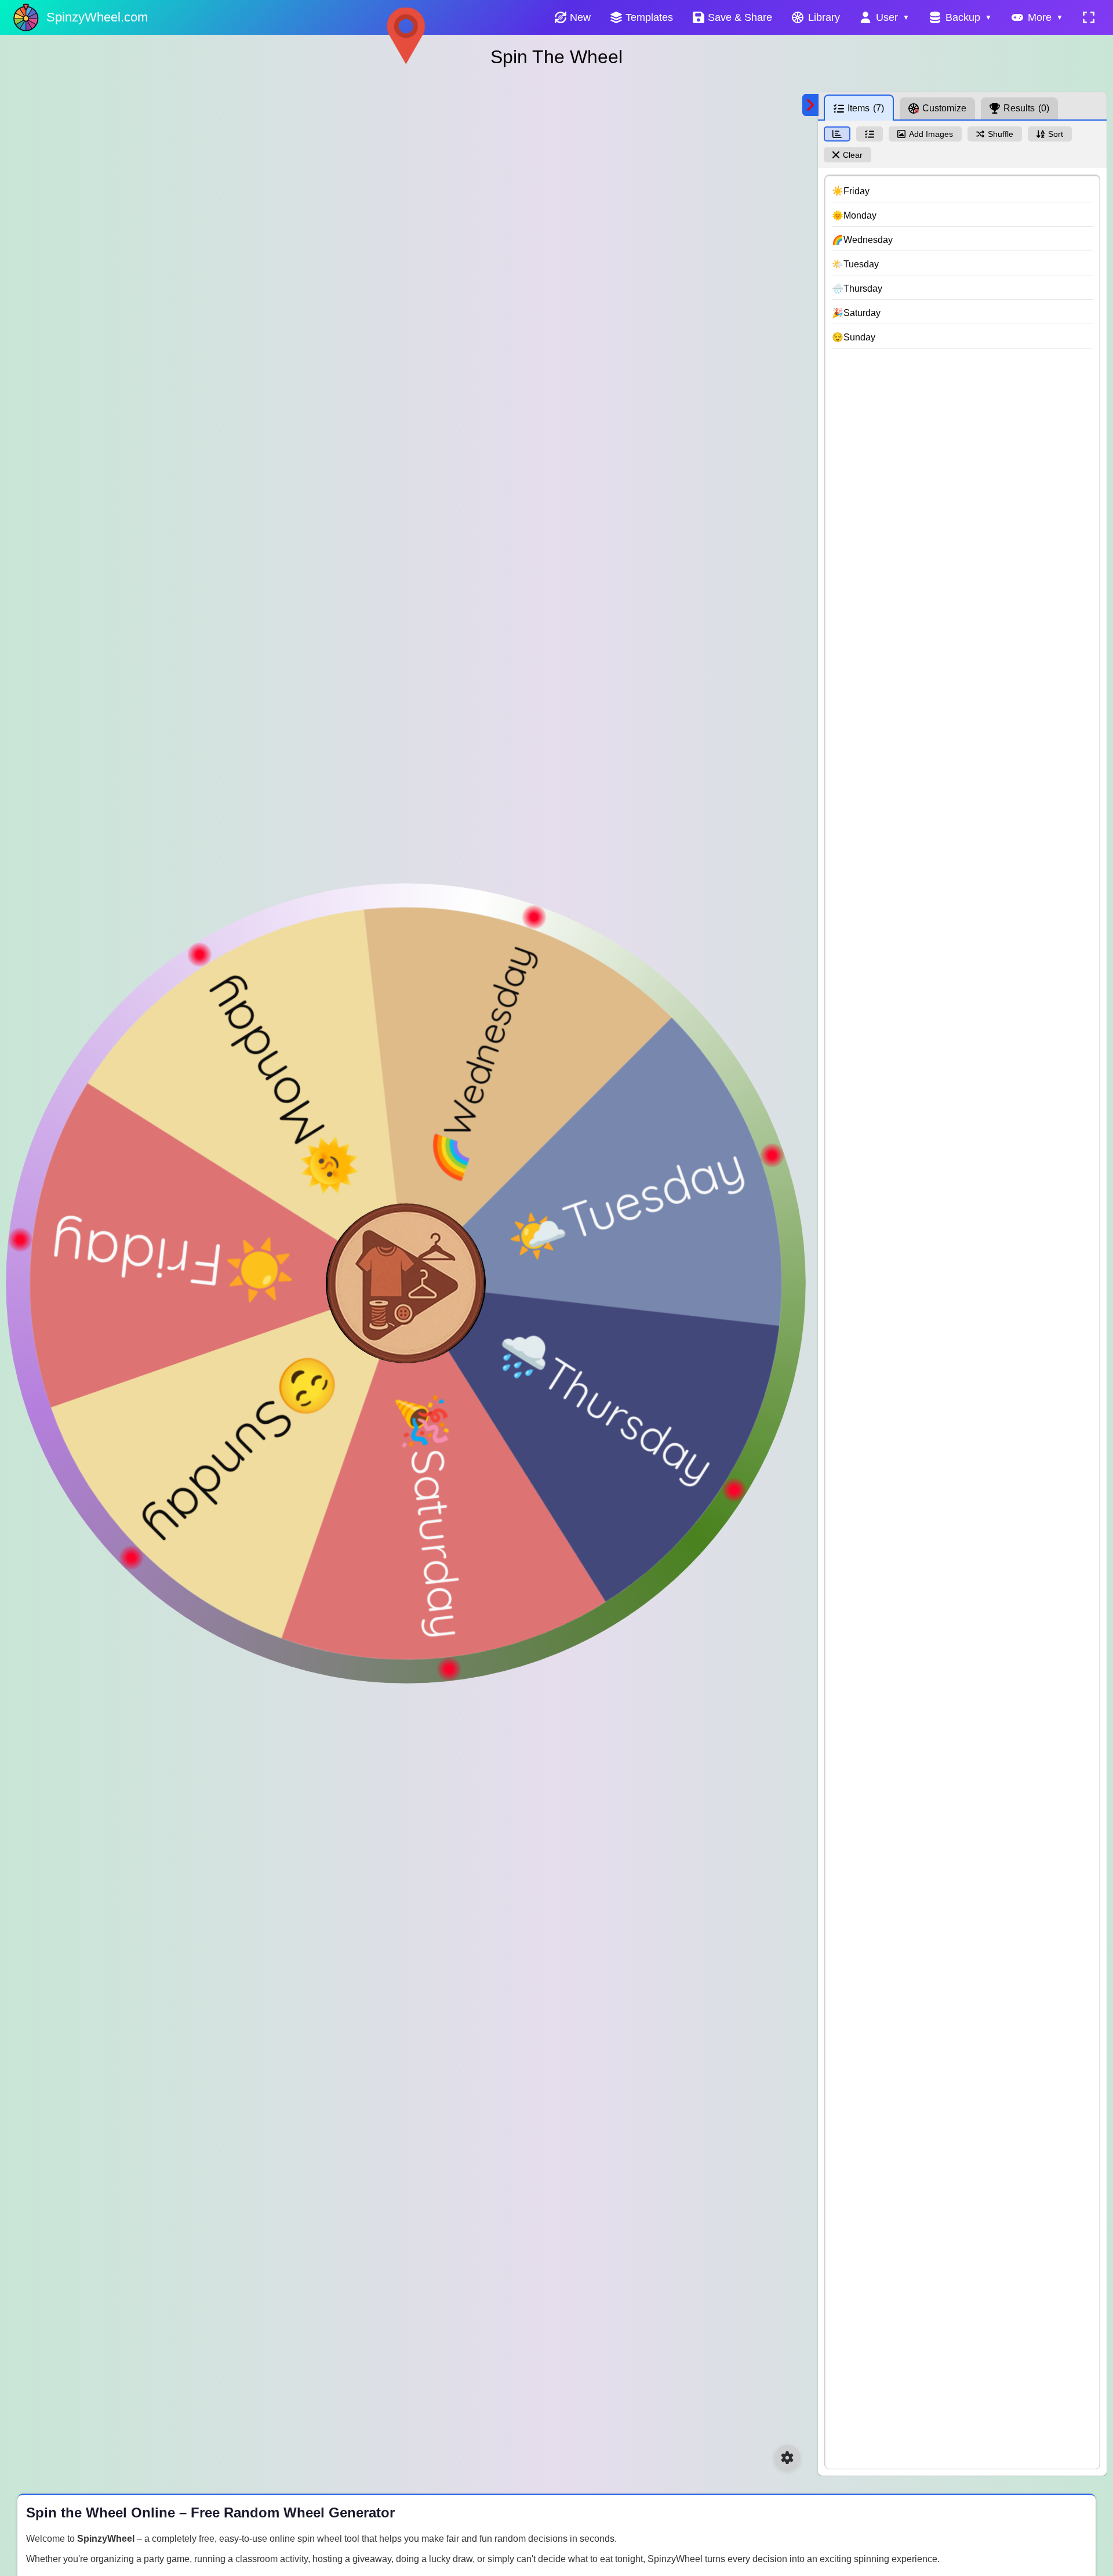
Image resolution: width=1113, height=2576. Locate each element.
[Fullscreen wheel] (1089, 17)
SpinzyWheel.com (97, 17)
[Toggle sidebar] (810, 105)
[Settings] (787, 2458)
